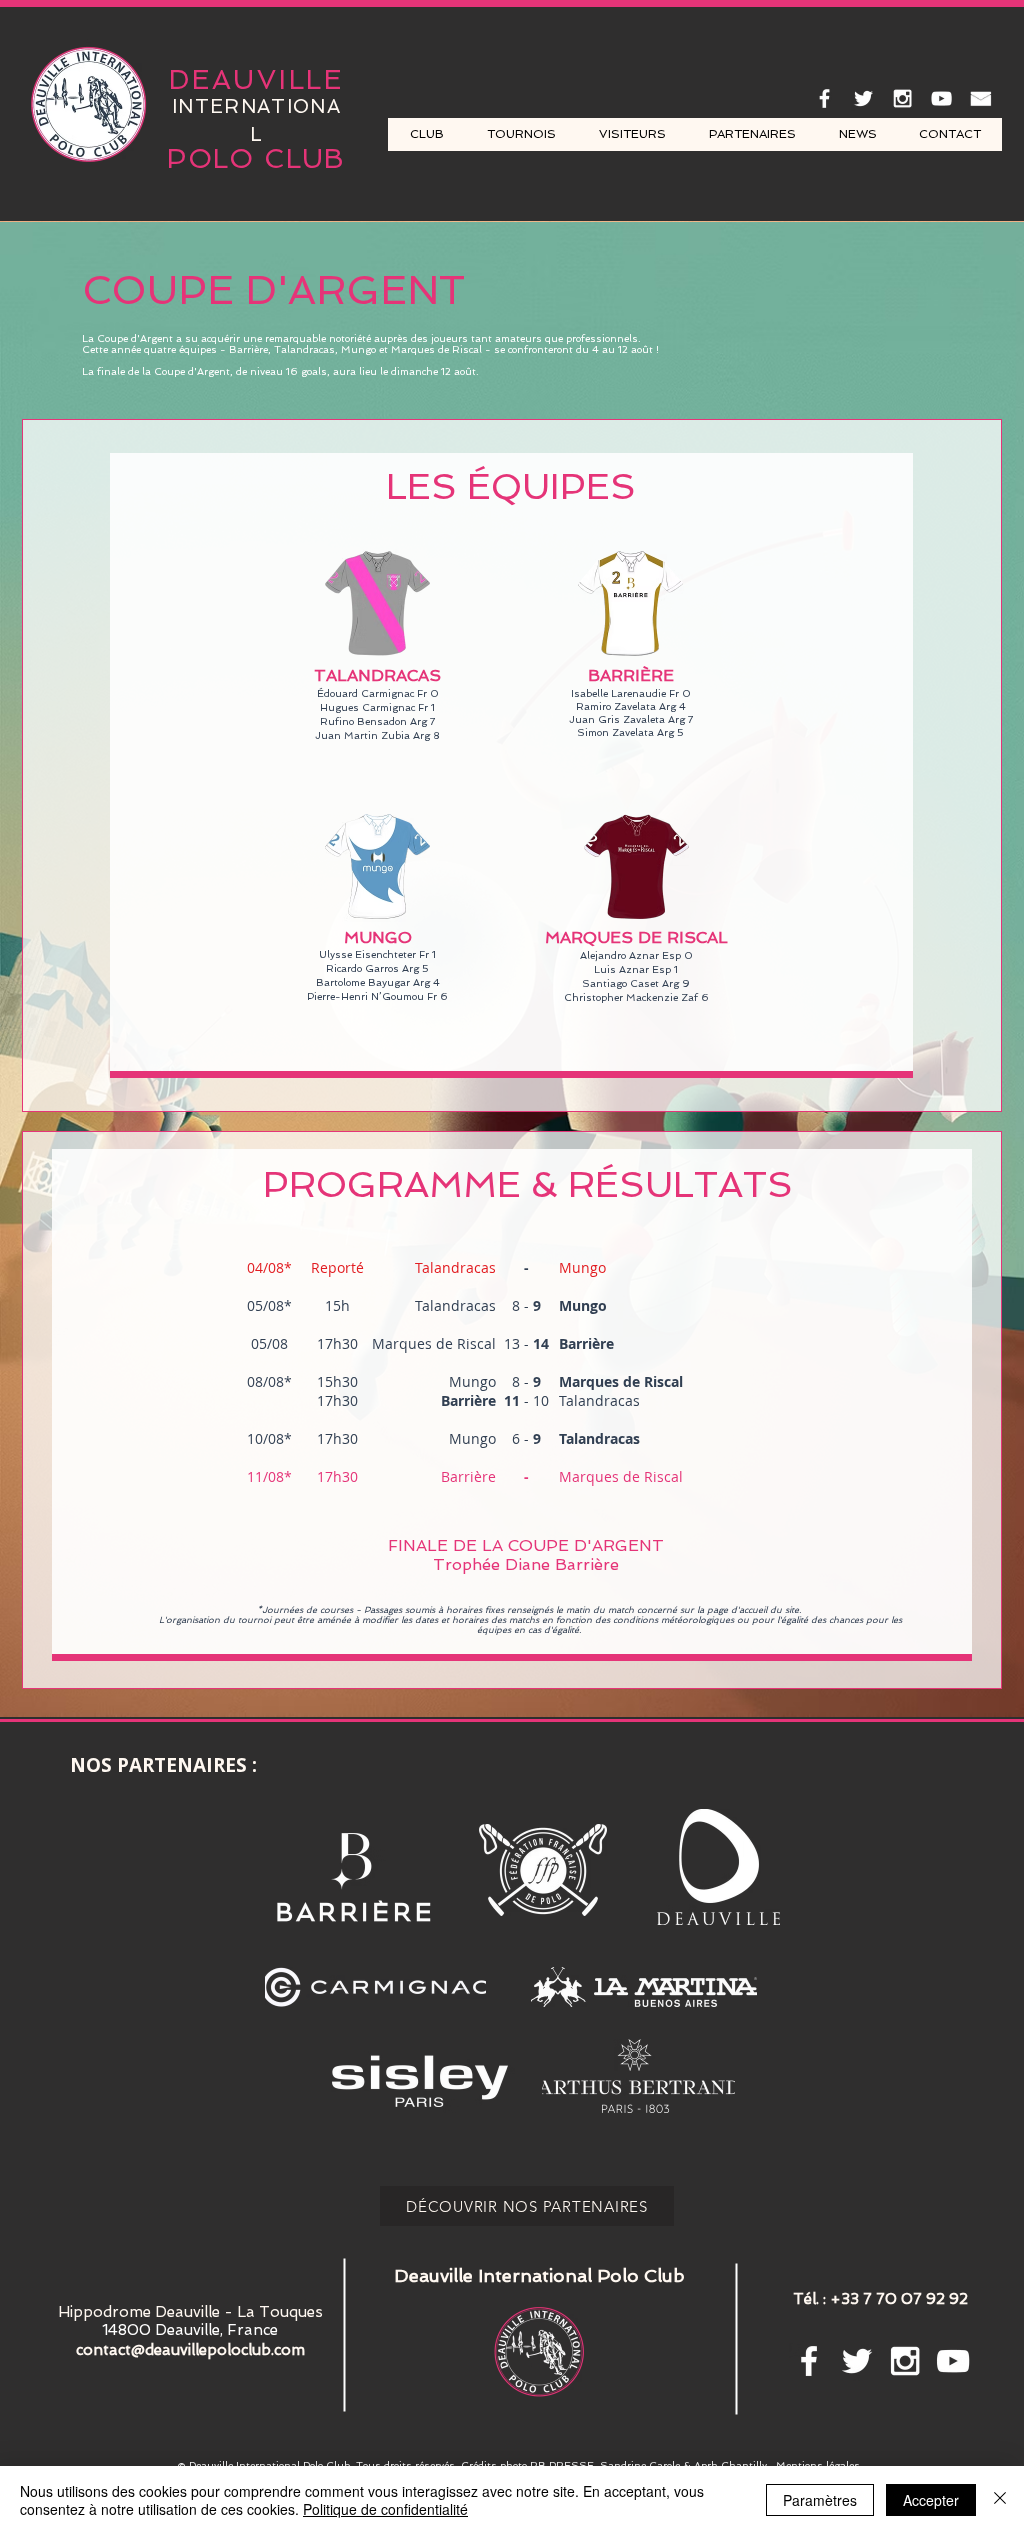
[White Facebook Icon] (824, 98)
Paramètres (820, 2500)
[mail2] (980, 98)
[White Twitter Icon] (863, 98)
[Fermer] (1000, 2500)
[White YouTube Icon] (941, 98)
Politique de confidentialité (385, 2509)
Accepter (931, 2500)
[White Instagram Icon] (902, 98)
